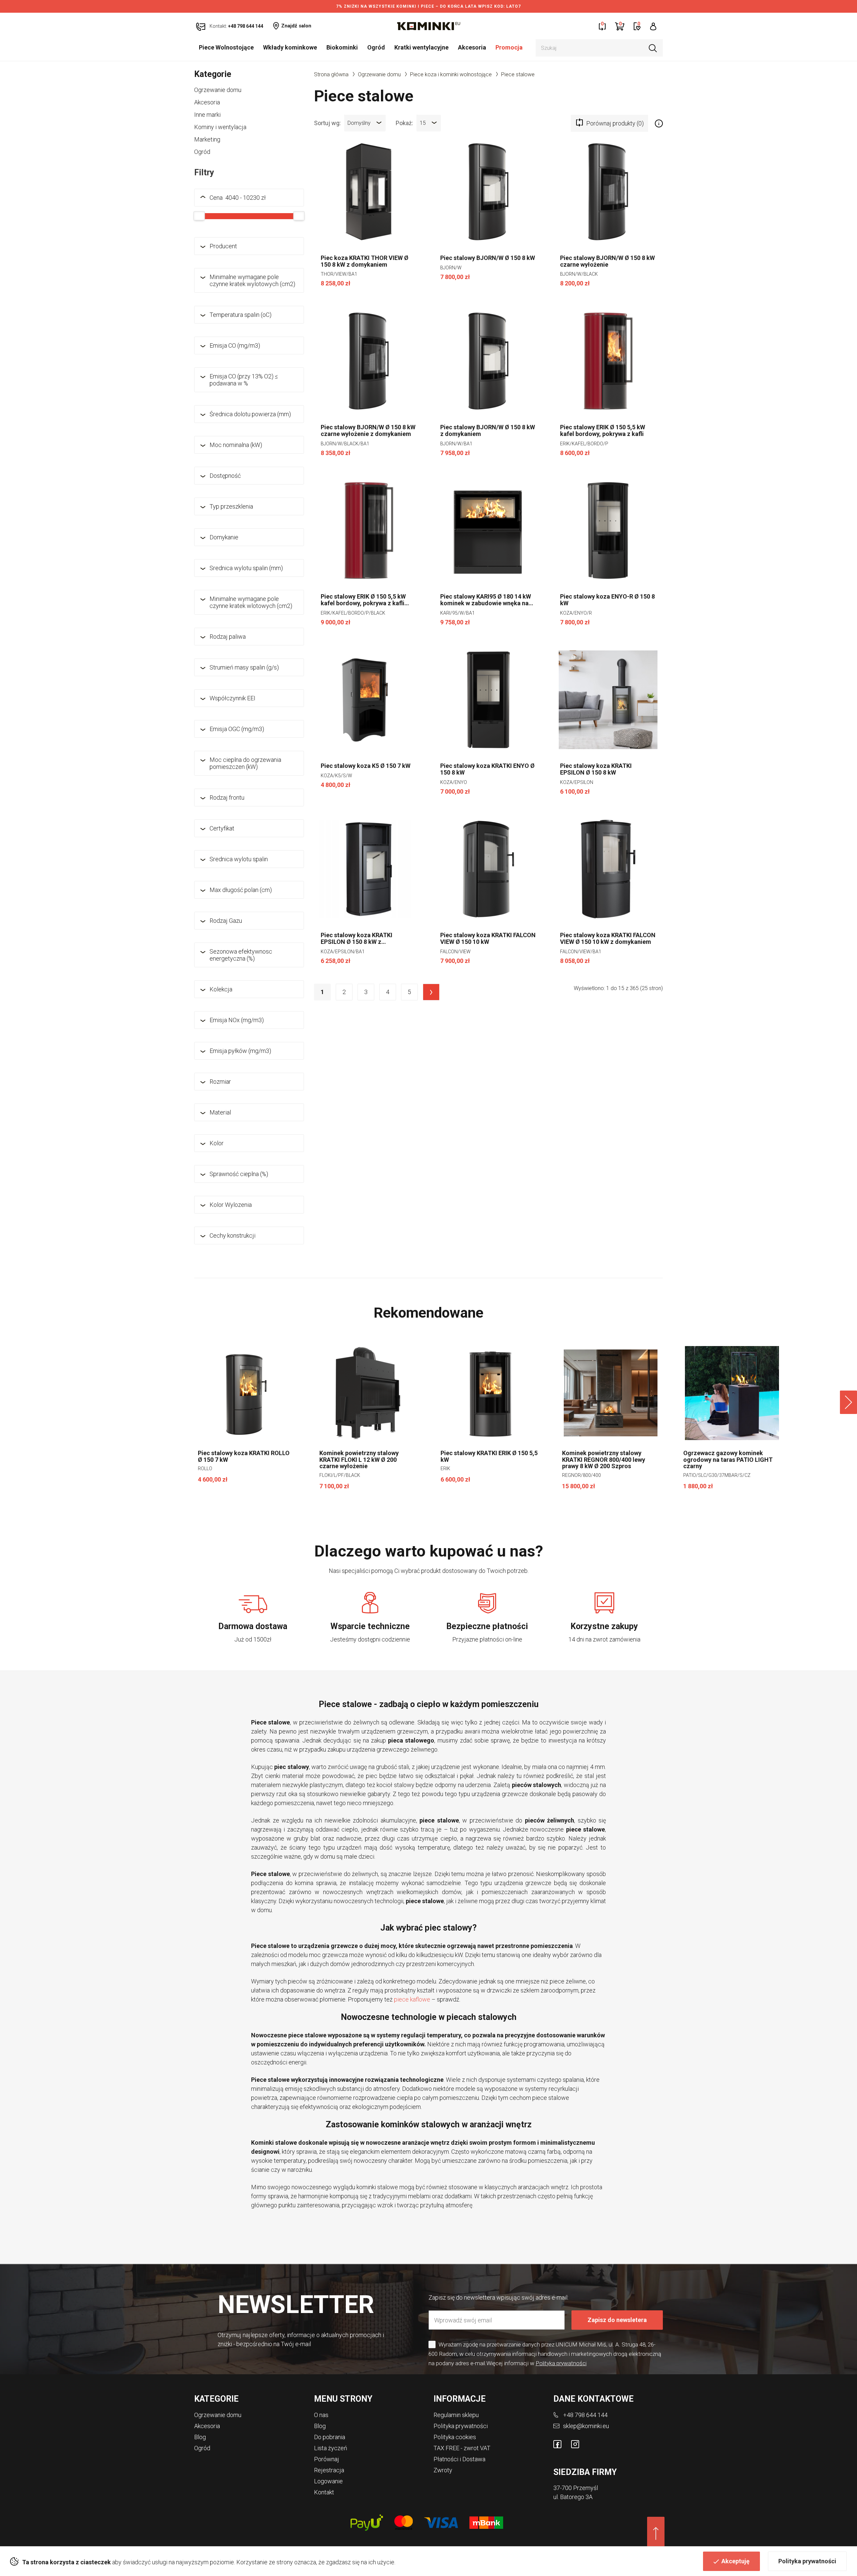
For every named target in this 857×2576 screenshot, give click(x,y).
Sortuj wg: (327, 122)
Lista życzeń (331, 2448)
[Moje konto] (653, 26)
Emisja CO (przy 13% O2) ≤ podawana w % (244, 380)
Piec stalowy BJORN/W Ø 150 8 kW (488, 258)
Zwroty (443, 2470)
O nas (321, 2415)
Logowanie (328, 2481)
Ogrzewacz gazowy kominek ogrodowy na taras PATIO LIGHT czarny (728, 1460)
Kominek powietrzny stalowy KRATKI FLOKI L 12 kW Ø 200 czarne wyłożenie (359, 1460)
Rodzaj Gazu (226, 921)
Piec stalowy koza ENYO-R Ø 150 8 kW (607, 600)
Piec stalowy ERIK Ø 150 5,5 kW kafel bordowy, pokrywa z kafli (603, 431)
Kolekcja (221, 989)
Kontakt (324, 2492)
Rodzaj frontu (227, 797)
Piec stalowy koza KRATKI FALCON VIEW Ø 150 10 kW (488, 939)
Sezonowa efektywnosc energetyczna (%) (241, 955)
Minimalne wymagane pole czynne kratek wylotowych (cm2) (252, 280)
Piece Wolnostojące (226, 47)
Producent (223, 246)
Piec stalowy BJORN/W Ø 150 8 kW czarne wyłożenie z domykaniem (368, 431)
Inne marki (207, 115)
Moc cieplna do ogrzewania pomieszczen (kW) (245, 763)
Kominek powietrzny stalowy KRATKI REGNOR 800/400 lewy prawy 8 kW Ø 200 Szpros (604, 1460)
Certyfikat (222, 828)
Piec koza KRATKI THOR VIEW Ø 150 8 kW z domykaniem (365, 261)
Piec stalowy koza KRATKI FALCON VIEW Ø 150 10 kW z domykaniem (608, 939)
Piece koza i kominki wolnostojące (451, 74)
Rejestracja (329, 2470)
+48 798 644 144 (585, 2415)
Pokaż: (404, 122)
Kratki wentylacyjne (421, 47)
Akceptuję (735, 2561)
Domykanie (224, 537)
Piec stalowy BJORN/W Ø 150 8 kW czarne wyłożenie (607, 261)
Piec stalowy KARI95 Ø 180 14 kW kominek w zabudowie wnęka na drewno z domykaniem (486, 600)
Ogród (376, 47)
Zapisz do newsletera (617, 2320)
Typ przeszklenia (231, 506)
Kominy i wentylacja (220, 127)
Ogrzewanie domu (218, 90)
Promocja (509, 47)
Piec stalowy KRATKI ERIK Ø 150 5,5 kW (489, 1456)
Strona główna (331, 74)
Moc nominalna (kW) (236, 445)
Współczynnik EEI (232, 698)
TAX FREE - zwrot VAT (462, 2448)
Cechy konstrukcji (232, 1235)
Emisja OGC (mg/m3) (237, 729)
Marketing (207, 139)
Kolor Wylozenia (231, 1205)
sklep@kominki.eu (586, 2426)
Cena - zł (238, 198)
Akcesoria (472, 47)
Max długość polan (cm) (241, 890)
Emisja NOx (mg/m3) (237, 1020)
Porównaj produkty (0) (615, 123)
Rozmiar (220, 1082)
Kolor (217, 1143)
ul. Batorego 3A (573, 2497)
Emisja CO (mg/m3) (235, 345)
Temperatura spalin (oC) (241, 315)
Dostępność (225, 476)
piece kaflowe (412, 1999)
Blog (200, 2437)
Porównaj (327, 2459)
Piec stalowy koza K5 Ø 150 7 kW (366, 766)
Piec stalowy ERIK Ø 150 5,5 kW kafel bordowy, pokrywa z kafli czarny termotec (363, 600)
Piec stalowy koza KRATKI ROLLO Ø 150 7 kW (244, 1456)
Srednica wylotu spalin (239, 859)
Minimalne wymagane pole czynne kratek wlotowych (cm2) (251, 602)
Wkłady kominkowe (290, 47)
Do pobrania (330, 2437)
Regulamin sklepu (456, 2415)
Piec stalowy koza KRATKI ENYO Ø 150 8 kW (487, 769)
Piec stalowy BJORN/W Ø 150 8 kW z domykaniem (488, 431)
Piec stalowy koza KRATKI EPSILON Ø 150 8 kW (596, 769)
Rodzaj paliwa (228, 637)
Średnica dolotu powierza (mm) (250, 414)
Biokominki (342, 47)
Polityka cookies (455, 2437)
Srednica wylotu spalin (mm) (246, 568)
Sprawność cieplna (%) (239, 1174)
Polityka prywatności (807, 2561)
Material (220, 1112)
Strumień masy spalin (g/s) (244, 667)
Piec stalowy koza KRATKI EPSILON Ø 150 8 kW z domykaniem (357, 939)
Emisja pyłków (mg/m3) (240, 1051)
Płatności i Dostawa (459, 2459)
